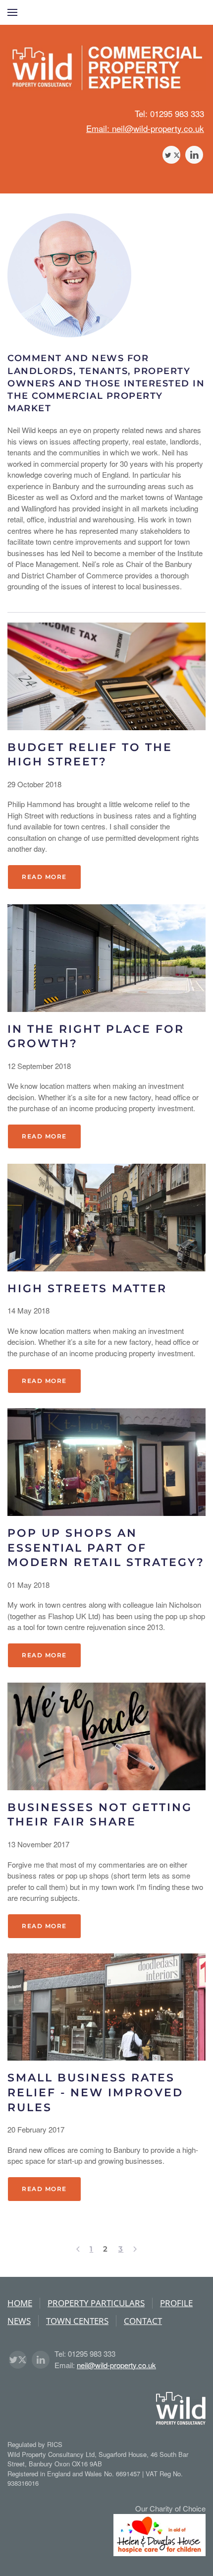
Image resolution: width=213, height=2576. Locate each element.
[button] (12, 12)
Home (20, 2303)
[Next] (135, 2249)
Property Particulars (96, 2303)
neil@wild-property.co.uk (116, 2365)
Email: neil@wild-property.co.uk (145, 128)
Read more (44, 877)
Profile (176, 2303)
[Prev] (78, 2249)
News (19, 2321)
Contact (143, 2321)
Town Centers (77, 2321)
